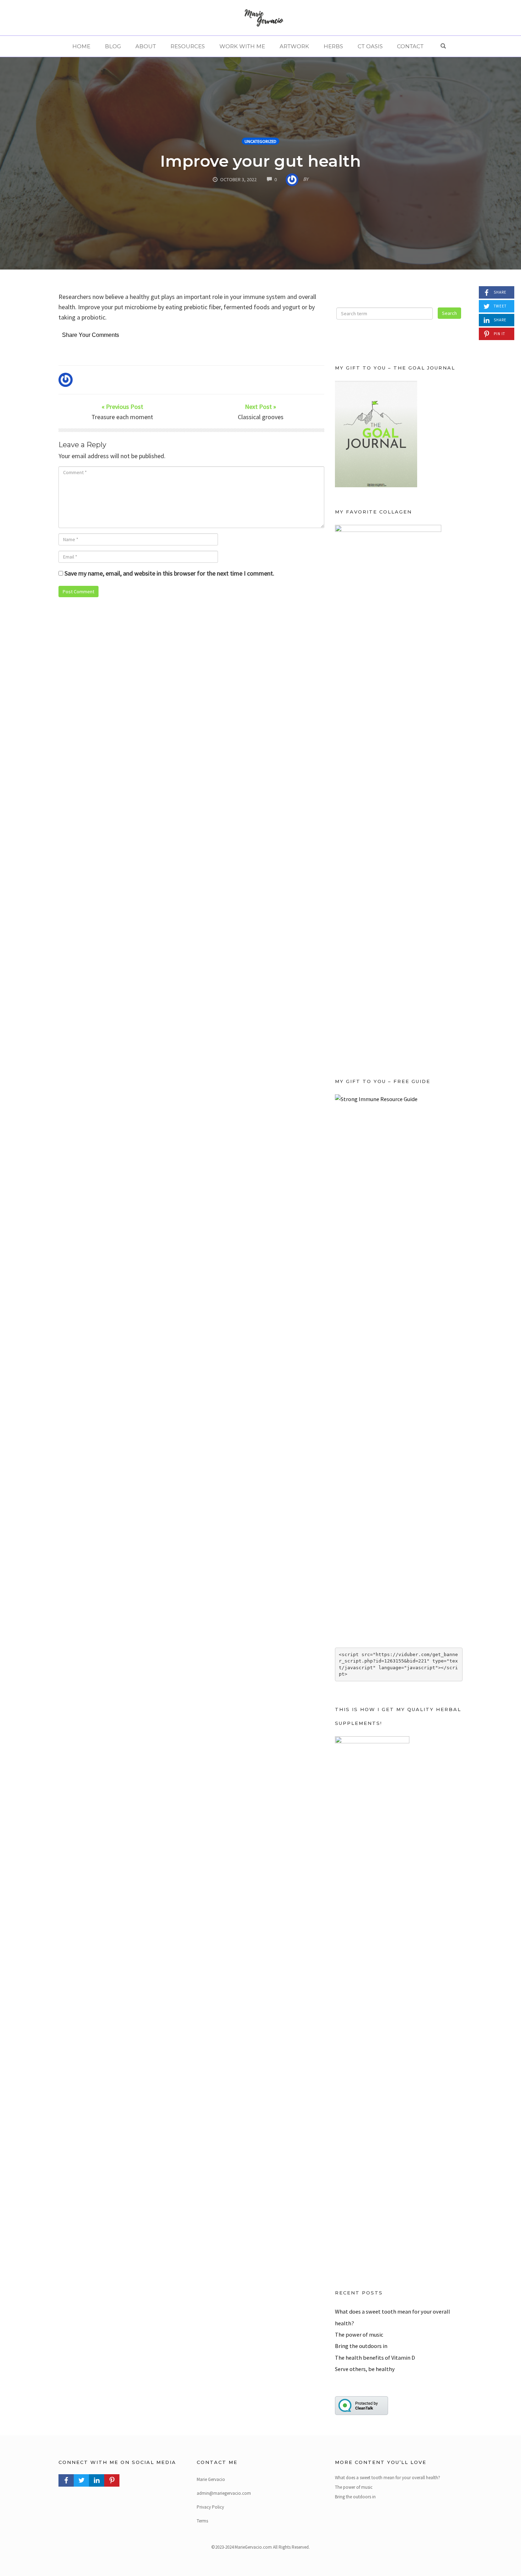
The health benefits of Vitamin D (375, 2358)
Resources (188, 46)
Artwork (294, 46)
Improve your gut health (260, 161)
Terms (202, 2521)
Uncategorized (260, 141)
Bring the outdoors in (361, 2346)
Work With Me (242, 46)
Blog (113, 46)
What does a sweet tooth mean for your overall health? (388, 2478)
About (146, 46)
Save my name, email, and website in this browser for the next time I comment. (169, 573)
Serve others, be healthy (365, 2369)
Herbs (333, 46)
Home (81, 46)
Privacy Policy (210, 2507)
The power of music (359, 2334)
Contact (410, 46)
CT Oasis (370, 46)
